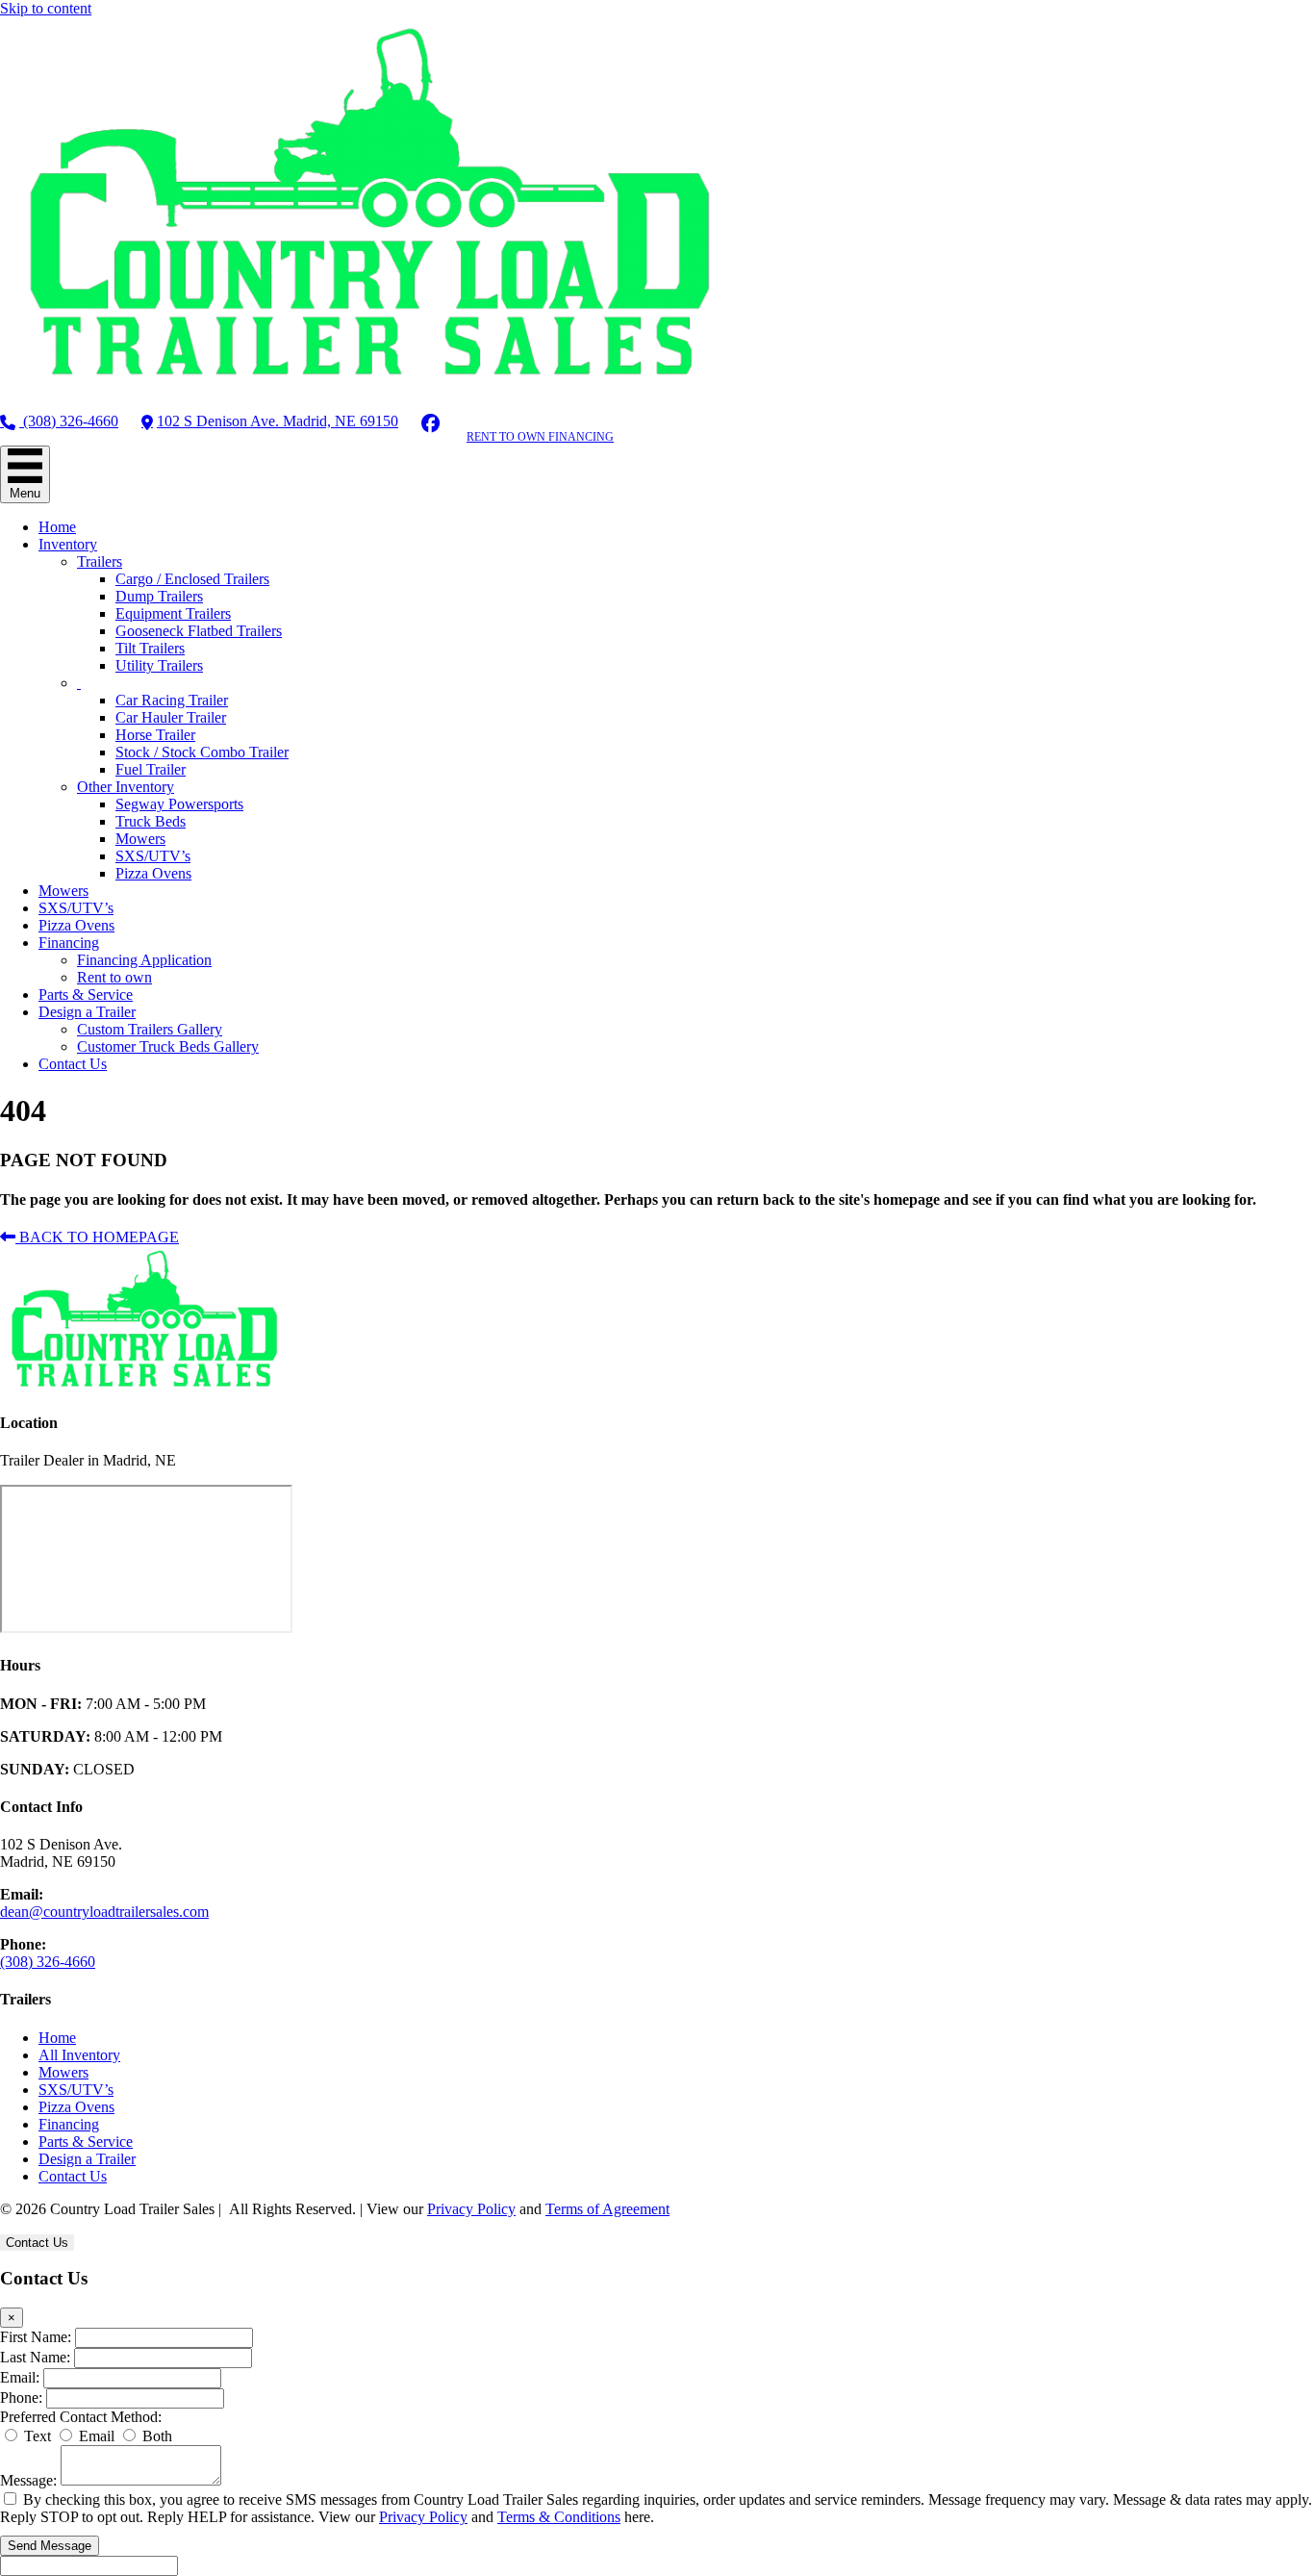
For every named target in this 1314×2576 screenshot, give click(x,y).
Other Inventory (126, 787)
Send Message (50, 2546)
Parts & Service (86, 995)
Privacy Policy (471, 2209)
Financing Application (144, 960)
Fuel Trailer (151, 769)
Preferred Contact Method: (81, 2417)
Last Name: (35, 2357)
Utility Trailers (159, 665)
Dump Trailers (159, 596)
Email (95, 2436)
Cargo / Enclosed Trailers (192, 579)
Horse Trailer (155, 735)
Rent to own (114, 977)
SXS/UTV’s (153, 856)
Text (36, 2436)
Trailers (100, 561)
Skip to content (46, 8)
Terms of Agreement (607, 2209)
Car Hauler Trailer (171, 717)
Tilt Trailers (150, 648)
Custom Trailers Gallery (150, 1029)
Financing (69, 943)
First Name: (36, 2337)
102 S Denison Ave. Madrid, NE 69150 (278, 421)
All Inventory (79, 2055)
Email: (20, 2377)
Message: (28, 2480)
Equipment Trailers (173, 613)
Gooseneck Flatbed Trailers (199, 631)
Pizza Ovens (153, 873)
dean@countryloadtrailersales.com (104, 1912)
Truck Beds (151, 821)
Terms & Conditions (559, 2517)
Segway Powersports (179, 804)
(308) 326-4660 (69, 421)
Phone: (21, 2397)
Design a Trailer (87, 1012)
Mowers (140, 839)
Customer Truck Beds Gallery (168, 1046)
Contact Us (73, 1064)
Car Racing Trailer (172, 700)
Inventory (68, 544)
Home (57, 527)
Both (155, 2436)
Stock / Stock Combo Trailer (202, 752)
